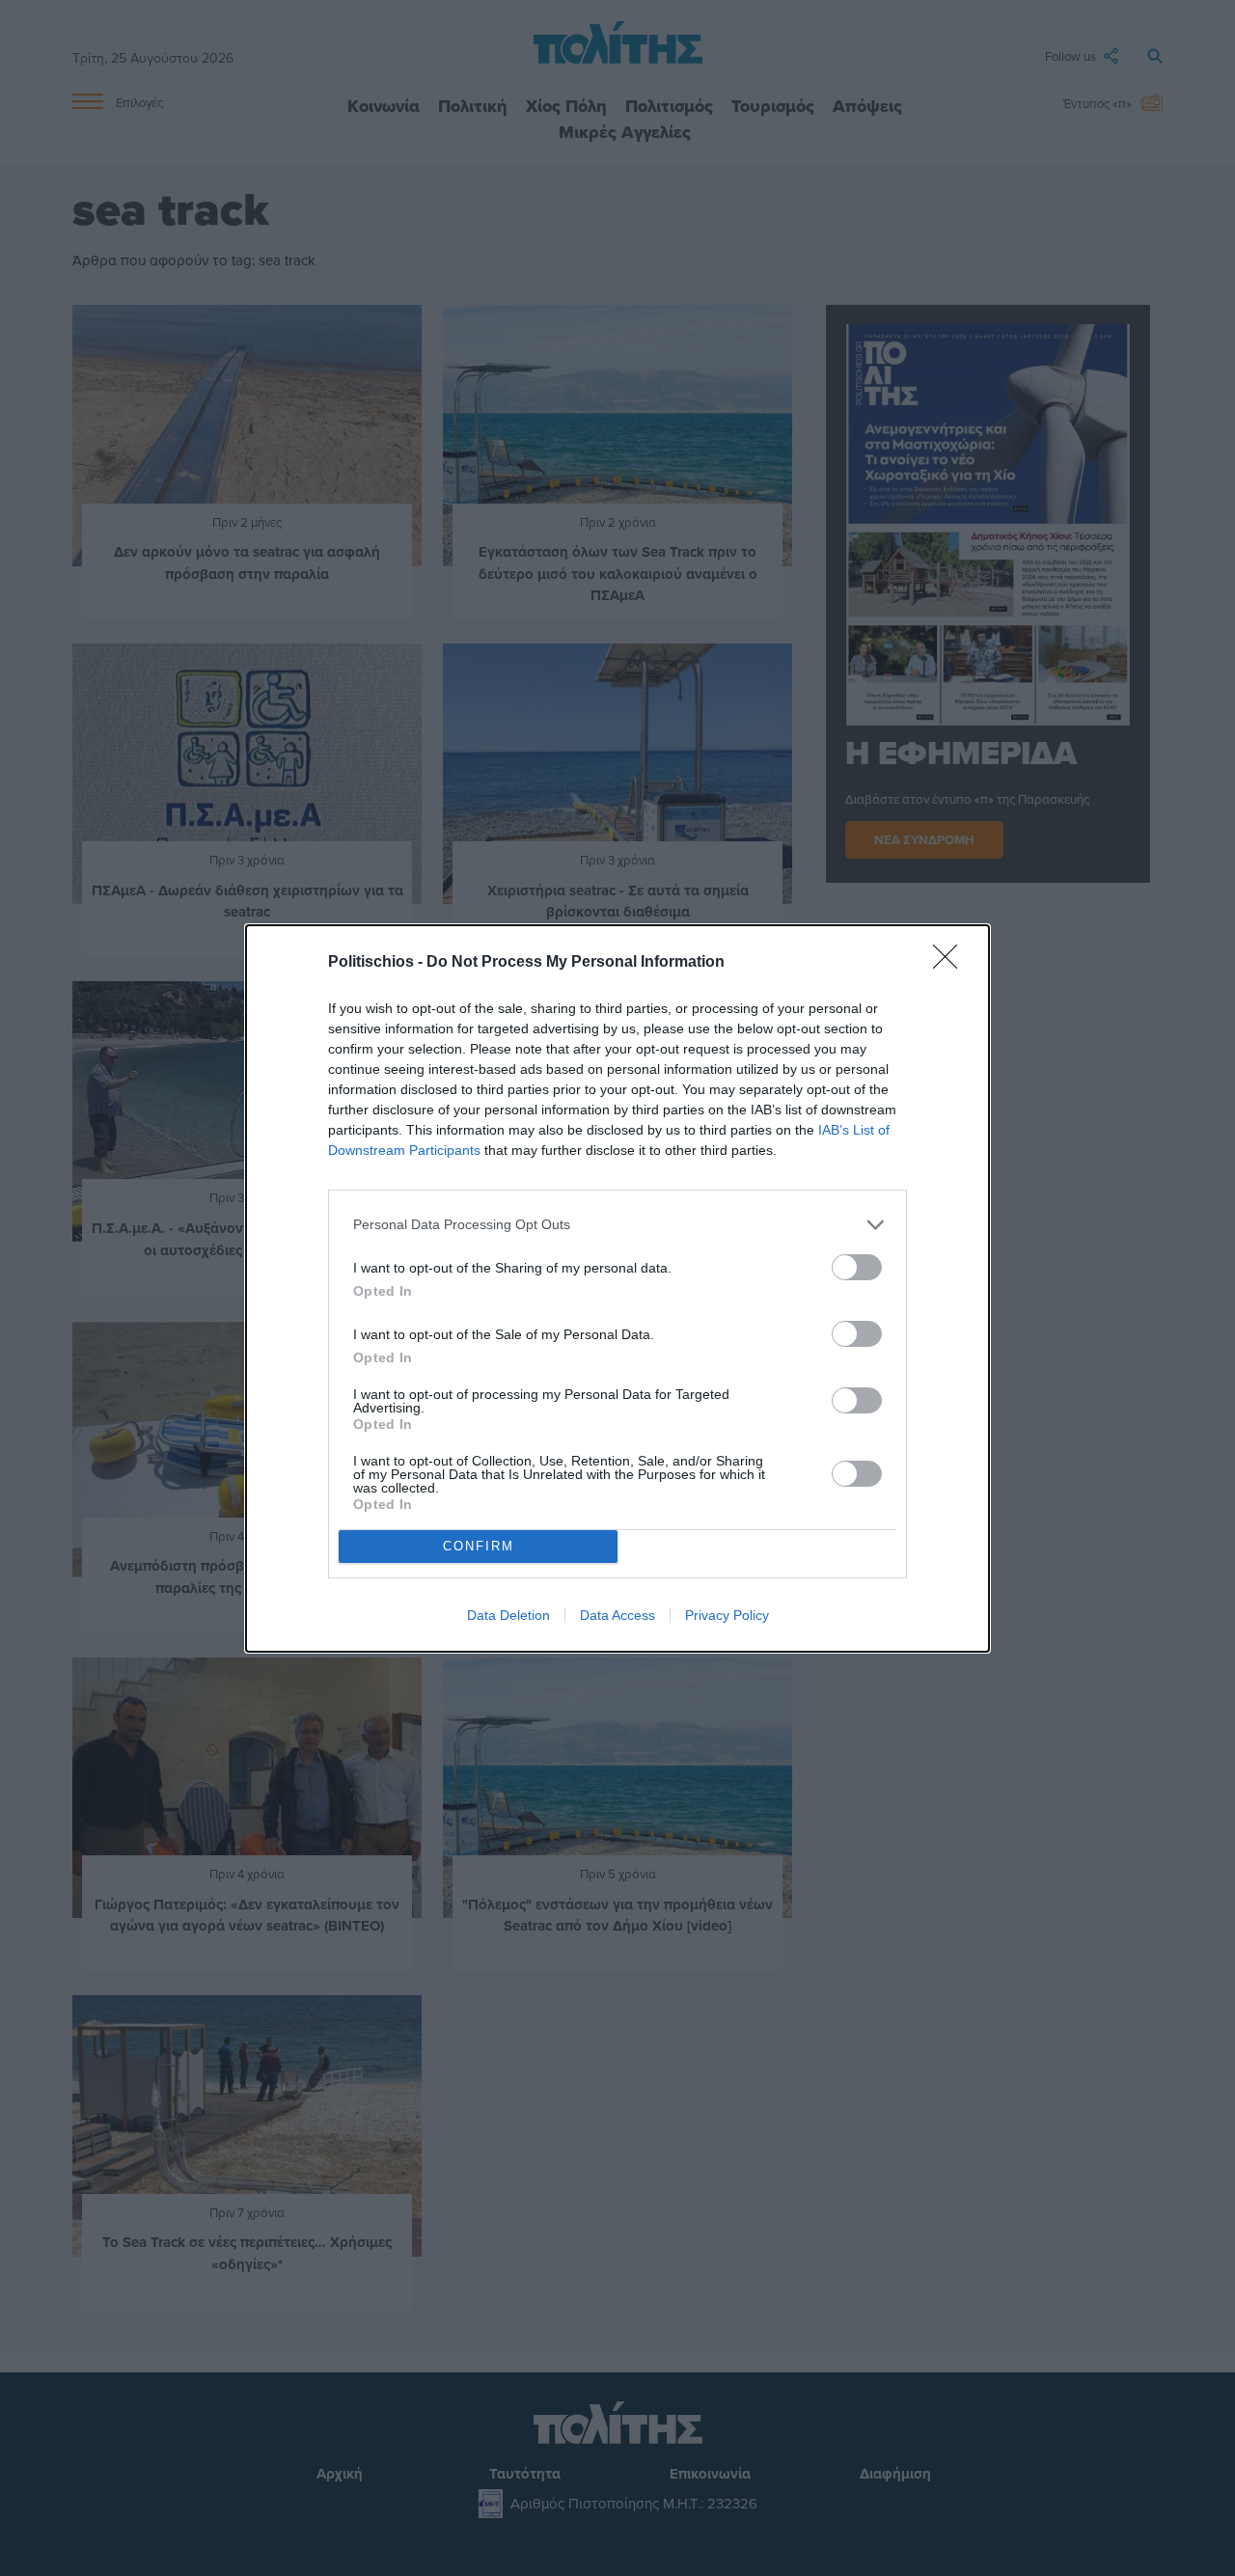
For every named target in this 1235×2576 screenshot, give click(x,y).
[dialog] (617, 1288)
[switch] (857, 1267)
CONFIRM (479, 1546)
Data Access (617, 1615)
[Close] (951, 963)
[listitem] (617, 1225)
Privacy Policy (727, 1615)
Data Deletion (508, 1615)
